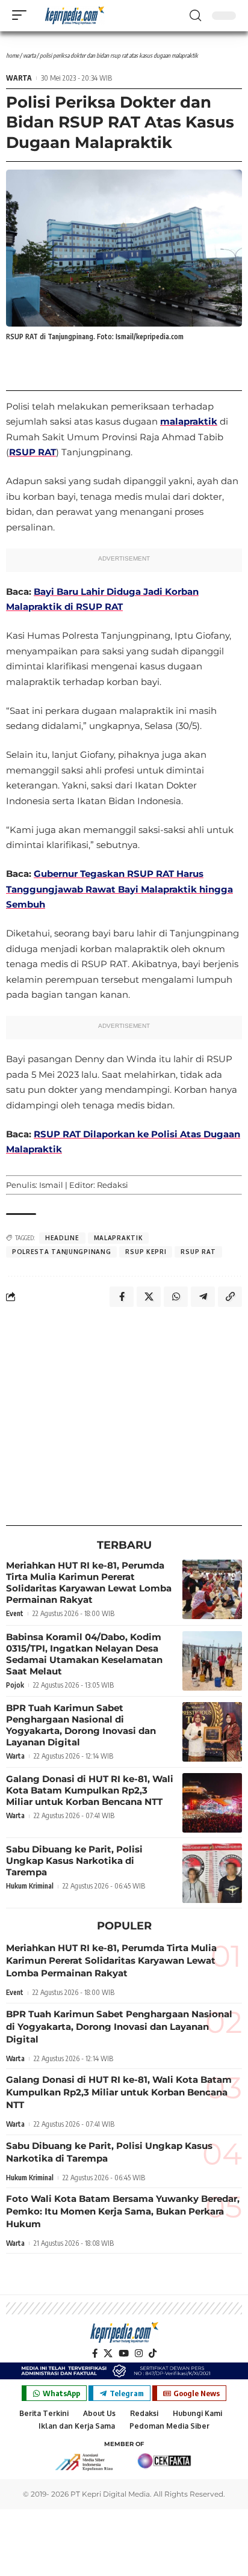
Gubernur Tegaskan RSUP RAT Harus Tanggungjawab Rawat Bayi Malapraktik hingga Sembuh (119, 889)
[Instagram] (139, 2353)
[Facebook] (95, 2353)
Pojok (15, 1685)
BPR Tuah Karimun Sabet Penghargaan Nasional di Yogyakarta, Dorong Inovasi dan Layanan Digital (81, 1725)
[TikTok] (153, 2353)
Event (15, 1613)
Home (12, 55)
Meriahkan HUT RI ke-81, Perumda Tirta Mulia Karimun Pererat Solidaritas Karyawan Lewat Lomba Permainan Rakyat (89, 1582)
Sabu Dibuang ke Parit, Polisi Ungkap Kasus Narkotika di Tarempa (74, 1861)
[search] (195, 16)
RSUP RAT (33, 452)
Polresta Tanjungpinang (61, 1252)
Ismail (51, 1185)
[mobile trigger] (22, 15)
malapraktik (189, 421)
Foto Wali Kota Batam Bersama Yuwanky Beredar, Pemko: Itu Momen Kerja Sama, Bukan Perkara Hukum (123, 2211)
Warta (29, 55)
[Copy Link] (230, 1297)
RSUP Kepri (146, 1252)
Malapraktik (119, 1238)
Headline (62, 1238)
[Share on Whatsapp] (176, 1297)
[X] (108, 2353)
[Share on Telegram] (203, 1297)
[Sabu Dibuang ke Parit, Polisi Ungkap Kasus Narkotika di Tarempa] (212, 1873)
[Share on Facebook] (122, 1297)
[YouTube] (124, 2353)
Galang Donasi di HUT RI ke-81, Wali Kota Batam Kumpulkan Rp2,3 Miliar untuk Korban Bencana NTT (90, 1790)
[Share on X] (149, 1297)
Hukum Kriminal (30, 1886)
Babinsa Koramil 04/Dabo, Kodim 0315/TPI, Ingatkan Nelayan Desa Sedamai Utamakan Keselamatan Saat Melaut (84, 1654)
